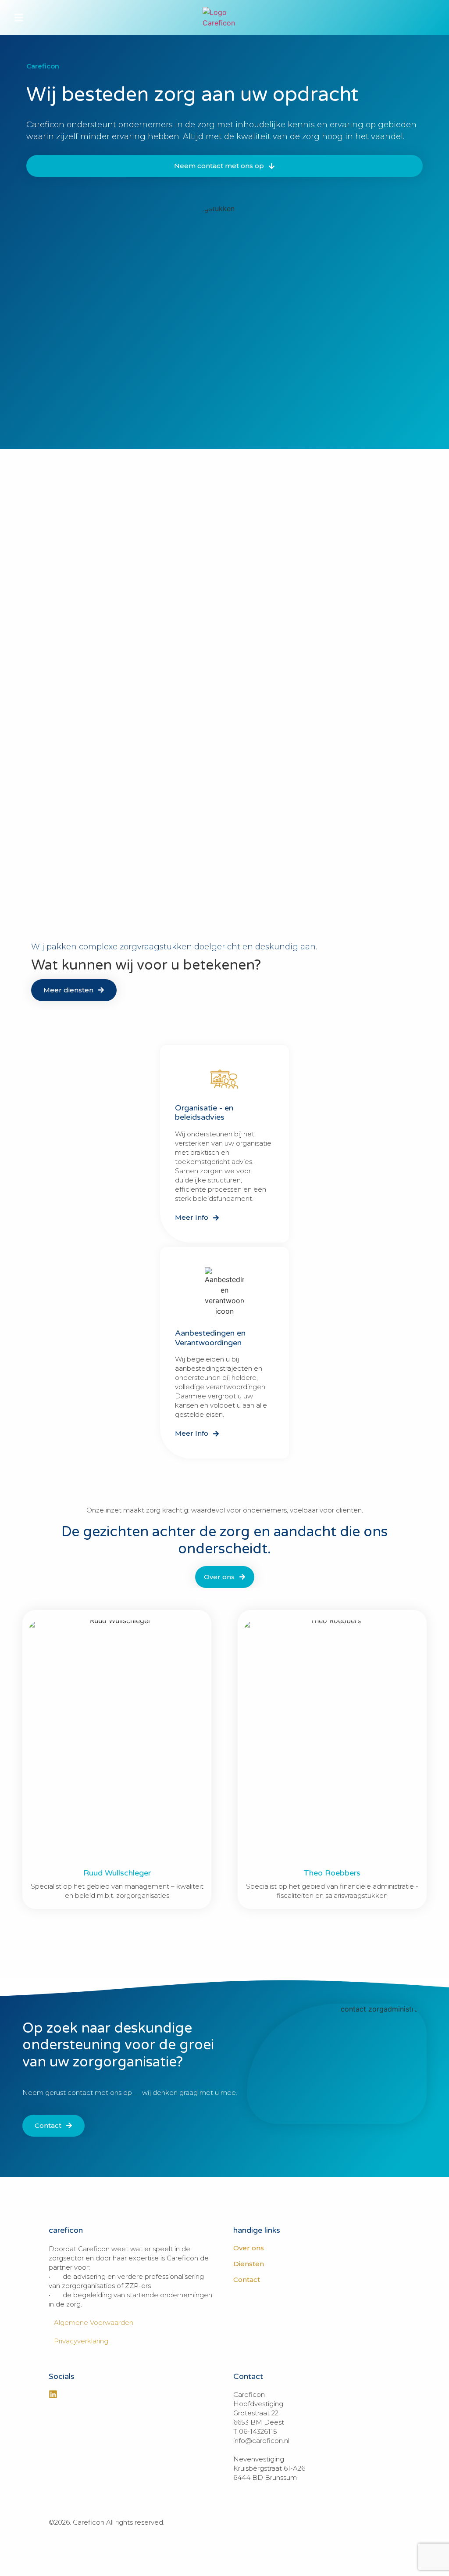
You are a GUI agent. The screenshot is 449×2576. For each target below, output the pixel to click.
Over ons (249, 2248)
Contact (247, 2280)
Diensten (249, 2264)
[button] (19, 18)
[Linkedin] (53, 2394)
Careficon (43, 66)
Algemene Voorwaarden (91, 2323)
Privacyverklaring (78, 2341)
